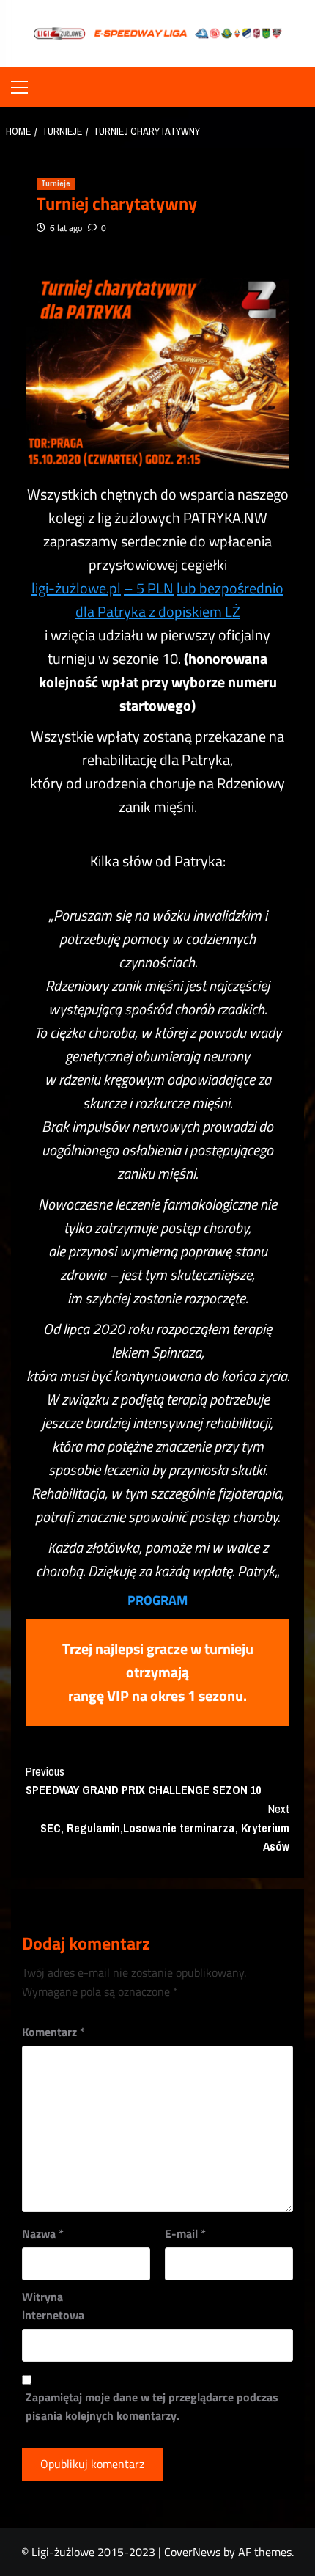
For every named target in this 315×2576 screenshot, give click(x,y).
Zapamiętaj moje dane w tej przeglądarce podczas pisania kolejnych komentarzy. (152, 2407)
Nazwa (43, 2233)
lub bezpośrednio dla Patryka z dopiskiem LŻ (180, 600)
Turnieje (56, 183)
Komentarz (53, 2032)
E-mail (185, 2233)
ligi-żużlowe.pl (76, 588)
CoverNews (192, 2552)
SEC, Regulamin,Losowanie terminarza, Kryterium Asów (165, 1827)
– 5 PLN (149, 588)
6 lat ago (66, 228)
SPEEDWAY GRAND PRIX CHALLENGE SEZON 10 (143, 1781)
